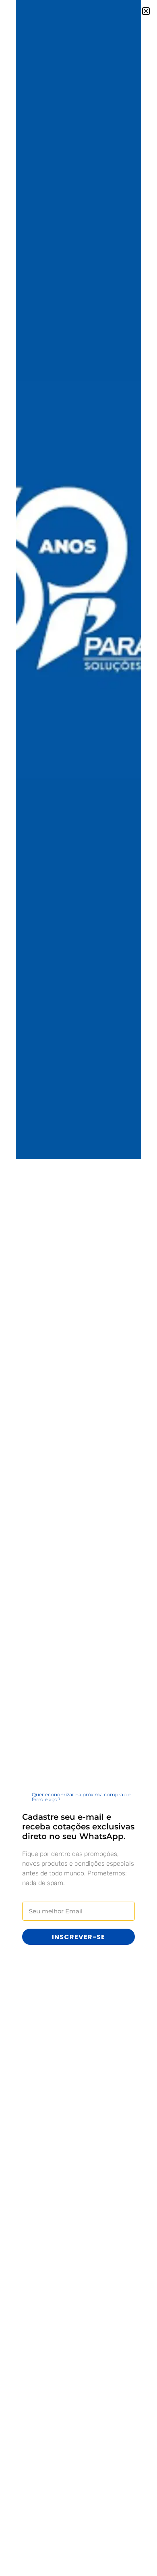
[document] (78, 1288)
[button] (146, 11)
